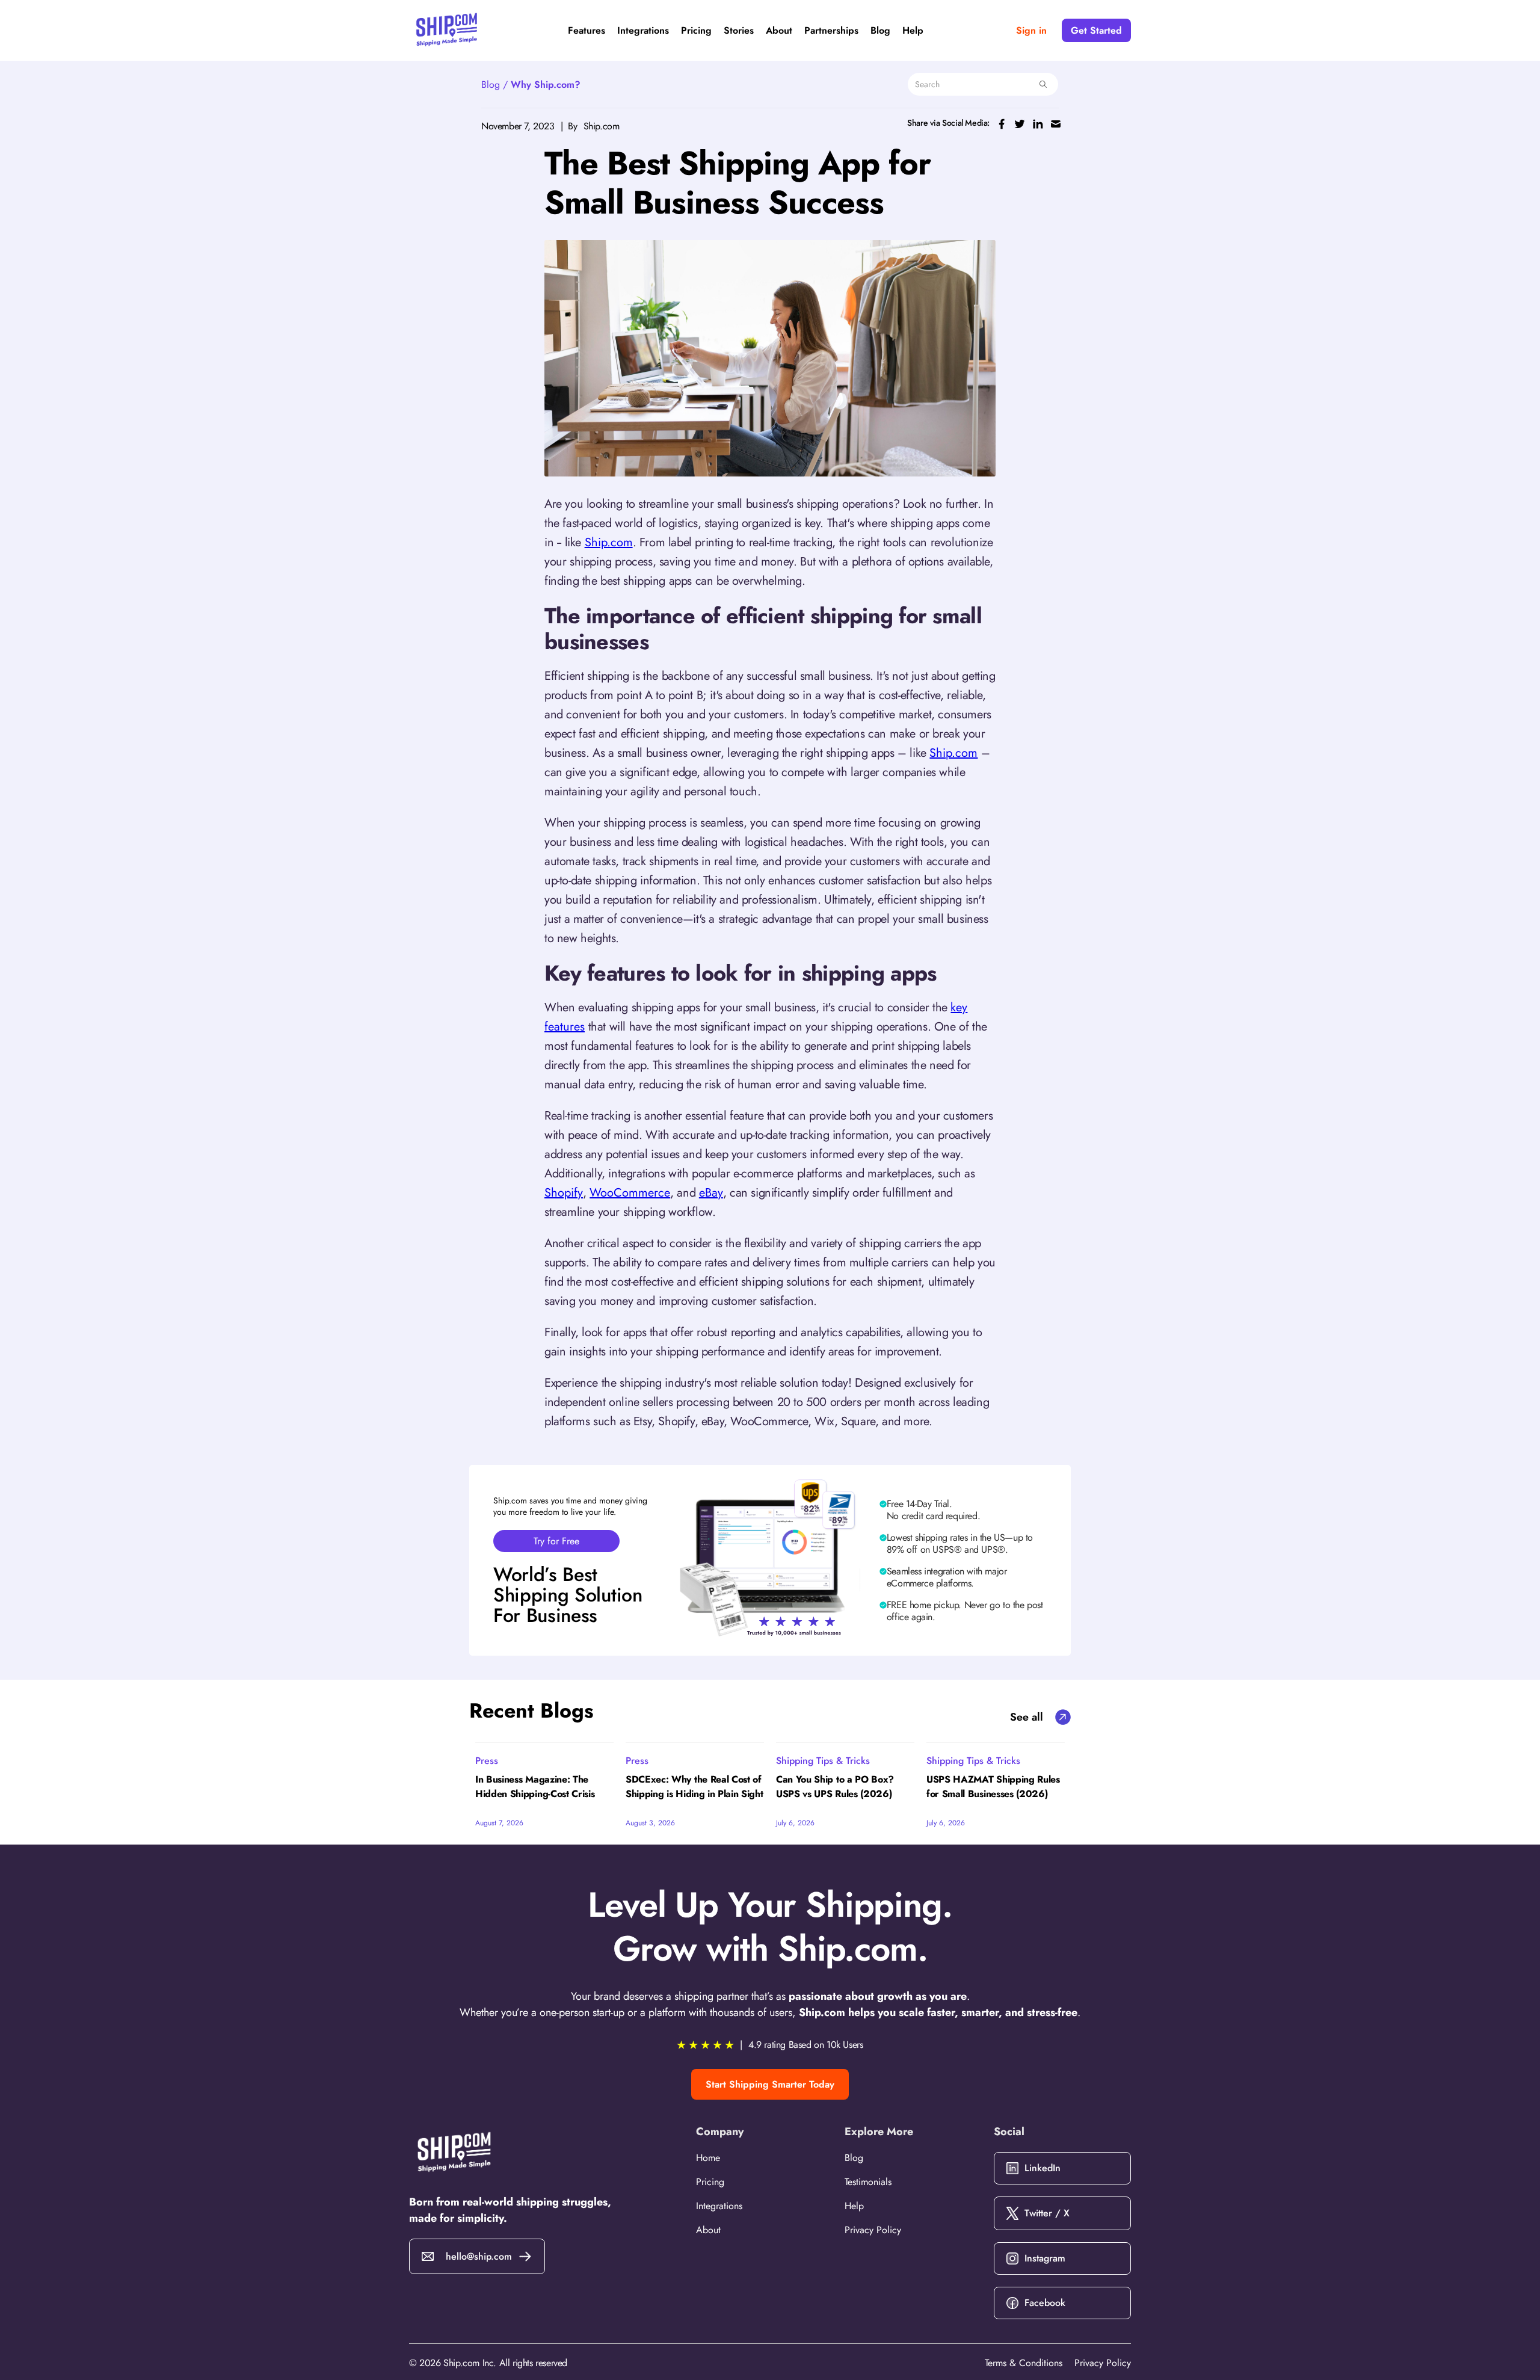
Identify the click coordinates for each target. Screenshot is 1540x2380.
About (779, 31)
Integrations (643, 31)
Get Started (1096, 30)
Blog (880, 31)
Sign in (1031, 30)
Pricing (696, 31)
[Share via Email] (1056, 123)
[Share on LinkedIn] (1038, 123)
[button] (587, 31)
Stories (739, 31)
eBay (711, 1193)
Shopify (564, 1193)
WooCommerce (630, 1193)
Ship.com (609, 542)
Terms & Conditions (1024, 2363)
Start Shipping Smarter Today (770, 2084)
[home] (447, 30)
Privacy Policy (873, 2230)
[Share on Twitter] (1020, 123)
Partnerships (831, 31)
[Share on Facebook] (1002, 123)
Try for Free (556, 1541)
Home (708, 2158)
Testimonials (868, 2182)
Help (913, 31)
